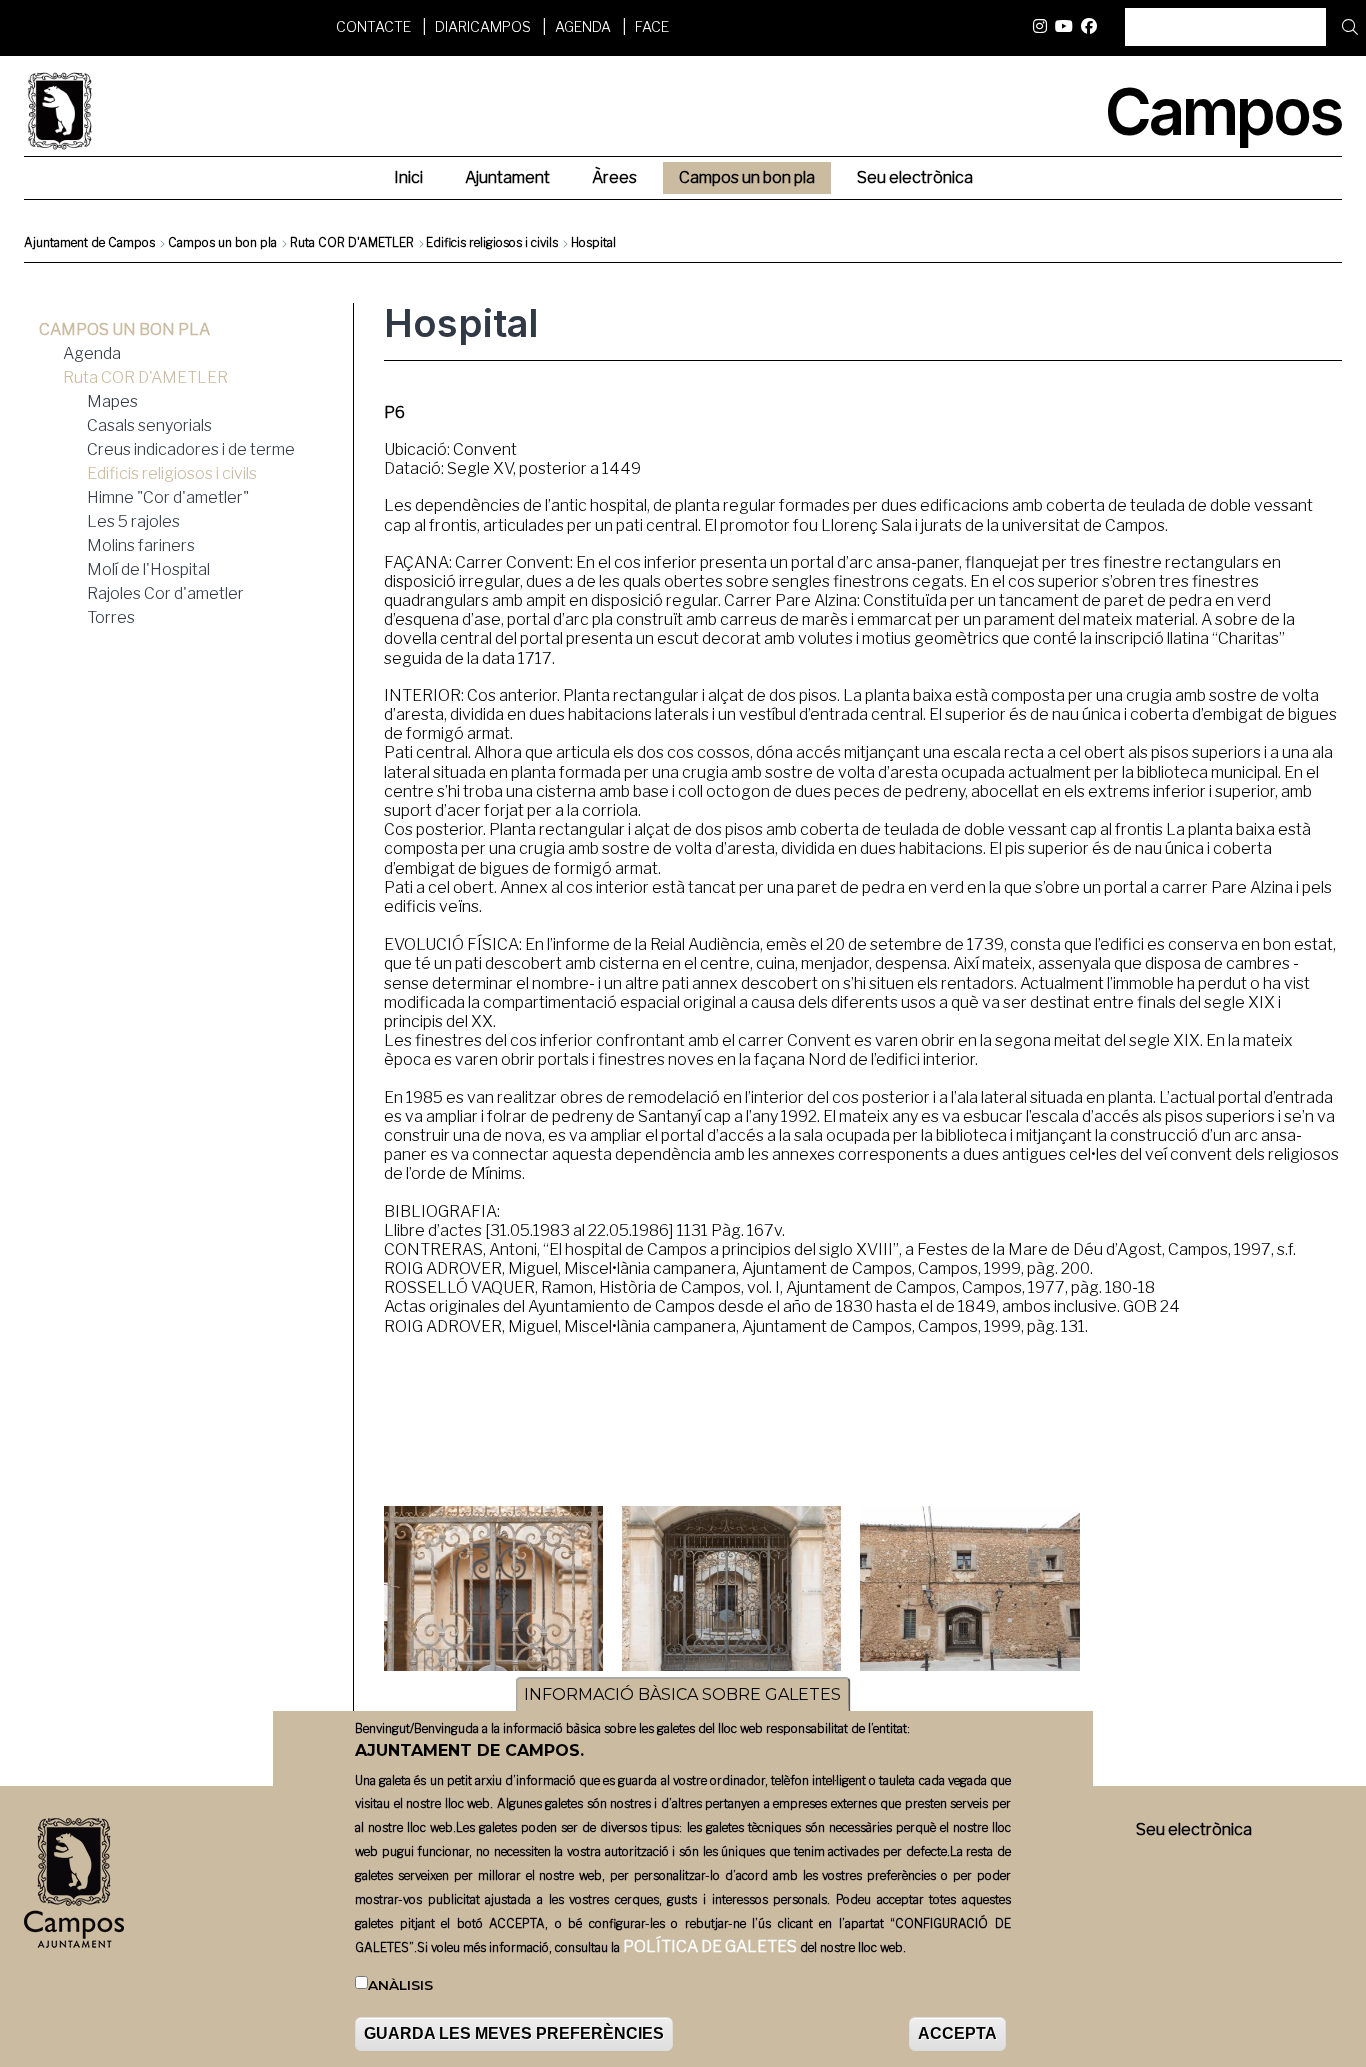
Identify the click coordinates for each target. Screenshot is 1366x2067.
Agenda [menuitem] (92, 353)
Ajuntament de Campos (89, 242)
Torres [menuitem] (111, 617)
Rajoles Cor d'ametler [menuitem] (165, 593)
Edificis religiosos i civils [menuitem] (172, 473)
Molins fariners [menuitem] (141, 545)
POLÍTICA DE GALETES (710, 1947)
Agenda (583, 26)
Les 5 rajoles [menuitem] (133, 521)
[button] (494, 1588)
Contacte (373, 26)
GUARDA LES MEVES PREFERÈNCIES (514, 2033)
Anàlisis (400, 1986)
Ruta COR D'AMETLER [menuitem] (145, 377)
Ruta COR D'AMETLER (352, 242)
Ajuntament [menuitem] (507, 177)
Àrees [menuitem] (614, 177)
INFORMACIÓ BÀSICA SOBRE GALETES (682, 1694)
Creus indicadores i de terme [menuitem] (191, 449)
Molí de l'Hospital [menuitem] (148, 569)
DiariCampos (483, 26)
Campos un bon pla (222, 242)
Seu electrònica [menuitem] (915, 177)
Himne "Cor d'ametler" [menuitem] (168, 497)
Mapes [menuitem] (112, 401)
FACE (652, 26)
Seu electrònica (1194, 1829)
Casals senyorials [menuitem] (149, 425)
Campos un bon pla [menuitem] (747, 177)
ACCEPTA (957, 2033)
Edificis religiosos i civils (492, 242)
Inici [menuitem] (408, 177)
